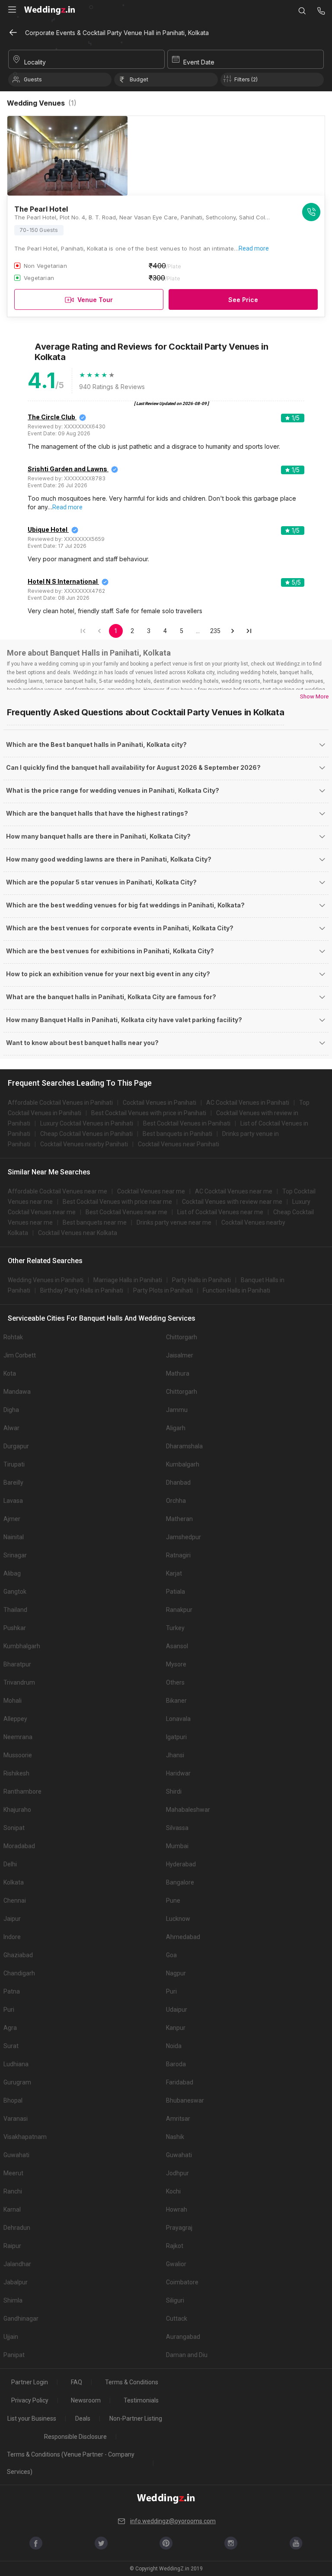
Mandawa (17, 1392)
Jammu (177, 1410)
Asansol (177, 1646)
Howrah (177, 2209)
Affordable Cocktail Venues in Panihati (60, 1103)
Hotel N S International (63, 581)
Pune (173, 1901)
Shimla (13, 2300)
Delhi (10, 1864)
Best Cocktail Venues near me (126, 1212)
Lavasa (13, 1501)
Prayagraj (179, 2228)
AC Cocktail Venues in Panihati (248, 1103)
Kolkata (14, 1882)
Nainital (14, 1537)
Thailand (15, 1610)
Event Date (199, 62)
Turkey (175, 1628)
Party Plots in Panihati (163, 1290)
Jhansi (175, 1755)
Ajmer (12, 1519)
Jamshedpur (184, 1537)
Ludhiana (16, 2064)
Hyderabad (181, 1864)
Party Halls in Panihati (201, 1280)
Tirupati (14, 1464)
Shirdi (174, 1791)
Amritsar (178, 2119)
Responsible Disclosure (75, 2437)
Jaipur (12, 1919)
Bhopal (13, 2100)
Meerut (13, 2173)
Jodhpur (177, 2173)
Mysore (176, 1664)
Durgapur (16, 1446)
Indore (12, 1937)
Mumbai (177, 1846)
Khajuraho (17, 1810)
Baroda (176, 2064)
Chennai (15, 1901)
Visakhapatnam (25, 2137)
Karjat (174, 1573)
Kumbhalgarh (22, 1646)
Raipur (12, 2246)
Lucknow (178, 1919)
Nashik (175, 2137)
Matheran (179, 1519)
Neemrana (18, 1737)
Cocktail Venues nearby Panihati (84, 1144)
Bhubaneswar (185, 2100)
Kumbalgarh (183, 1464)
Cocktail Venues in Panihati (160, 1103)
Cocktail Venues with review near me (232, 1202)
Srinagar (15, 1555)
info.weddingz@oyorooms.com (173, 2521)
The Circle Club (51, 417)
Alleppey (15, 1719)
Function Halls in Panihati (236, 1290)
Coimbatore (182, 2282)
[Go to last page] (249, 631)
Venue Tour (95, 300)
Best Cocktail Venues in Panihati (187, 1123)
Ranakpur (179, 1610)
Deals (83, 2418)
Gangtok (15, 1592)
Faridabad (180, 2082)
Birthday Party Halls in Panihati (82, 1290)
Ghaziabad (18, 1955)
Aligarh (176, 1428)
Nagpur (176, 1973)
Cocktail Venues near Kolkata (78, 1233)
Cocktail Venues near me (151, 1191)
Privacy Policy (30, 2400)
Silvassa (177, 1828)
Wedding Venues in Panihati (46, 1280)
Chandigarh (19, 1973)
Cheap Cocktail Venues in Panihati (86, 1134)
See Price (243, 300)
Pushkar (15, 1628)
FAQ (77, 2382)
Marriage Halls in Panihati (128, 1280)
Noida (174, 2046)
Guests (33, 79)
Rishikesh (16, 1773)
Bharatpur (17, 1664)
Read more (254, 248)
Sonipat (14, 1828)
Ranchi (13, 2191)
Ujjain (11, 2337)
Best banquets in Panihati (177, 1134)
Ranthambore (22, 1791)
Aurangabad (183, 2337)
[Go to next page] (233, 631)
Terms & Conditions (132, 2382)
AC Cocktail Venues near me (234, 1191)
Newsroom (86, 2400)
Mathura (178, 1373)
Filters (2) (246, 79)
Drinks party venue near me (174, 1222)
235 (215, 631)
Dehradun (17, 2228)
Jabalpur (16, 2282)
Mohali (13, 1701)
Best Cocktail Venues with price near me (117, 1202)
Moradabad (19, 1846)
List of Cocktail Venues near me (220, 1212)
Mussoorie (18, 1755)
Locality (35, 62)
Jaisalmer (180, 1355)
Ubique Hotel (48, 529)
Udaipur (177, 2010)
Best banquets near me (95, 1222)
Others (175, 1682)
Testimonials (141, 2400)
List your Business (32, 2418)
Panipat (14, 2355)
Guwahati (16, 2155)
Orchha (176, 1501)
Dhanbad (178, 1483)
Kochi (173, 2191)
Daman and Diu (187, 2355)
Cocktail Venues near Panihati (179, 1144)
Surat (11, 2046)
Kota (10, 1373)
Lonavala (178, 1719)
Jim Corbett (20, 1355)
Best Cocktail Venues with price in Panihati (149, 1113)
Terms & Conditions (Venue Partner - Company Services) (71, 2463)
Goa (171, 1955)
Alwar (11, 1428)
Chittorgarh (182, 1337)
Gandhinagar (21, 2319)
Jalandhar (17, 2264)
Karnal (12, 2209)
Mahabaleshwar (188, 1810)
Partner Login (30, 2382)
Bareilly (13, 1483)
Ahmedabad (183, 1937)
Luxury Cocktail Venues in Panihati (87, 1123)
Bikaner (176, 1701)
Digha (11, 1410)
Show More (314, 696)
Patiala (176, 1592)
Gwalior (176, 2264)
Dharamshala (184, 1446)
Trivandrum (19, 1682)
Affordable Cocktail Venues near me (57, 1191)
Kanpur (176, 2028)
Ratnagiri (178, 1555)
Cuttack (177, 2319)
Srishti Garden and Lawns (67, 469)
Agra (10, 2028)
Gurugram (17, 2082)
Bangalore (180, 1882)
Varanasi (16, 2119)
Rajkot (175, 2246)
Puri (171, 1991)
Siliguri (175, 2300)
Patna (12, 1991)
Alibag (12, 1573)
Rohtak (13, 1337)
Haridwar (178, 1773)
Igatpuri (176, 1737)
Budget (139, 79)
